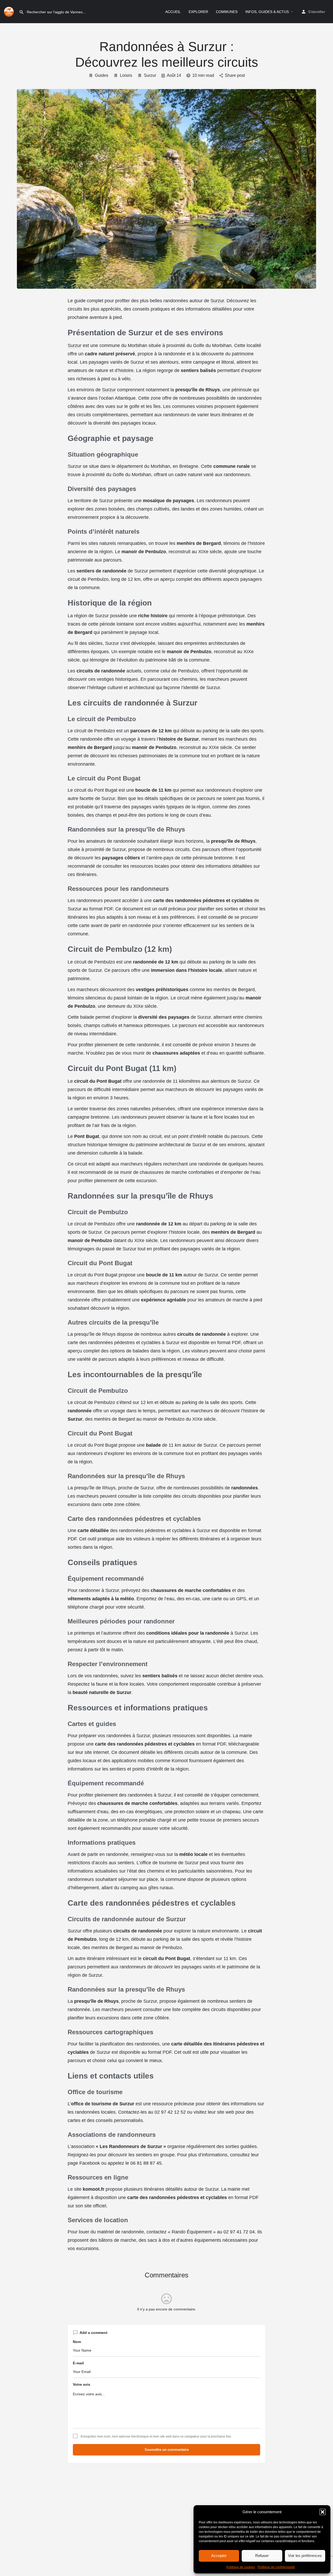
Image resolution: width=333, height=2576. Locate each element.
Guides (102, 75)
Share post (235, 75)
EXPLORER (198, 12)
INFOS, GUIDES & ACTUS (267, 12)
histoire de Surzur (179, 739)
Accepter (219, 2556)
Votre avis (82, 2384)
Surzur (150, 75)
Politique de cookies (241, 2567)
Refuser (262, 2556)
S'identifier (317, 12)
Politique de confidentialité (276, 2567)
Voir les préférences (305, 2556)
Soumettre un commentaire (167, 2450)
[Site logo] (9, 11)
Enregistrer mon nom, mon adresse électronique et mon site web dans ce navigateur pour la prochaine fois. (156, 2436)
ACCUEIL (173, 12)
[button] (323, 2512)
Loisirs (126, 75)
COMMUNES (227, 12)
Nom (77, 2342)
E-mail (78, 2363)
